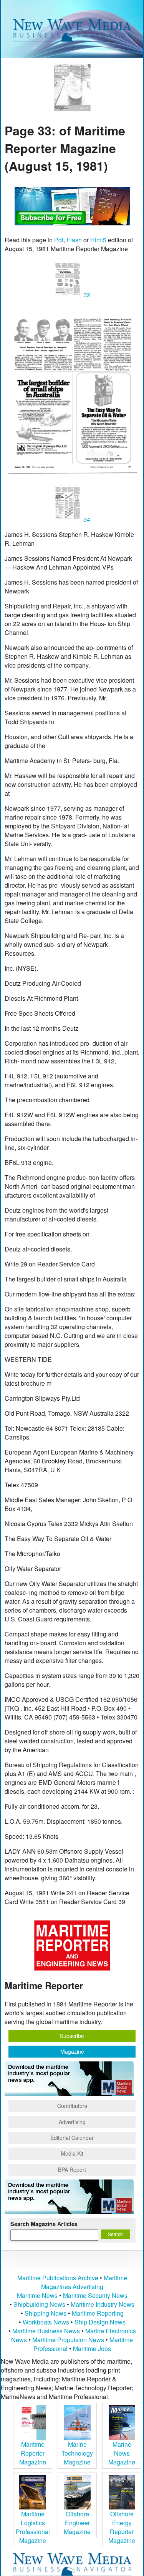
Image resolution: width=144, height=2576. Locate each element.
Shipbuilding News (39, 2304)
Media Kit (72, 2153)
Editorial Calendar (72, 2138)
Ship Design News (100, 2322)
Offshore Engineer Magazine (77, 2523)
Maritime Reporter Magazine (33, 2453)
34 (86, 519)
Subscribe (72, 2036)
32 (86, 295)
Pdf (59, 240)
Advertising (72, 2122)
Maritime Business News (47, 2331)
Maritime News (37, 2295)
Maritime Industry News (103, 2304)
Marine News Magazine (122, 2453)
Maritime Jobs (92, 2349)
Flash (74, 240)
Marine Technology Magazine (77, 2453)
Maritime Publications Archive (58, 2278)
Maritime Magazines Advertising (84, 2282)
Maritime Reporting (98, 2313)
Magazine (72, 2051)
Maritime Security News (95, 2295)
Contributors (72, 2106)
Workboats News (46, 2322)
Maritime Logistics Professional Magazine (33, 2527)
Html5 (98, 240)
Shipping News (46, 2313)
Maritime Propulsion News (68, 2340)
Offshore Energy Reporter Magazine (122, 2527)
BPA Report (72, 2169)
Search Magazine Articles (44, 2224)
